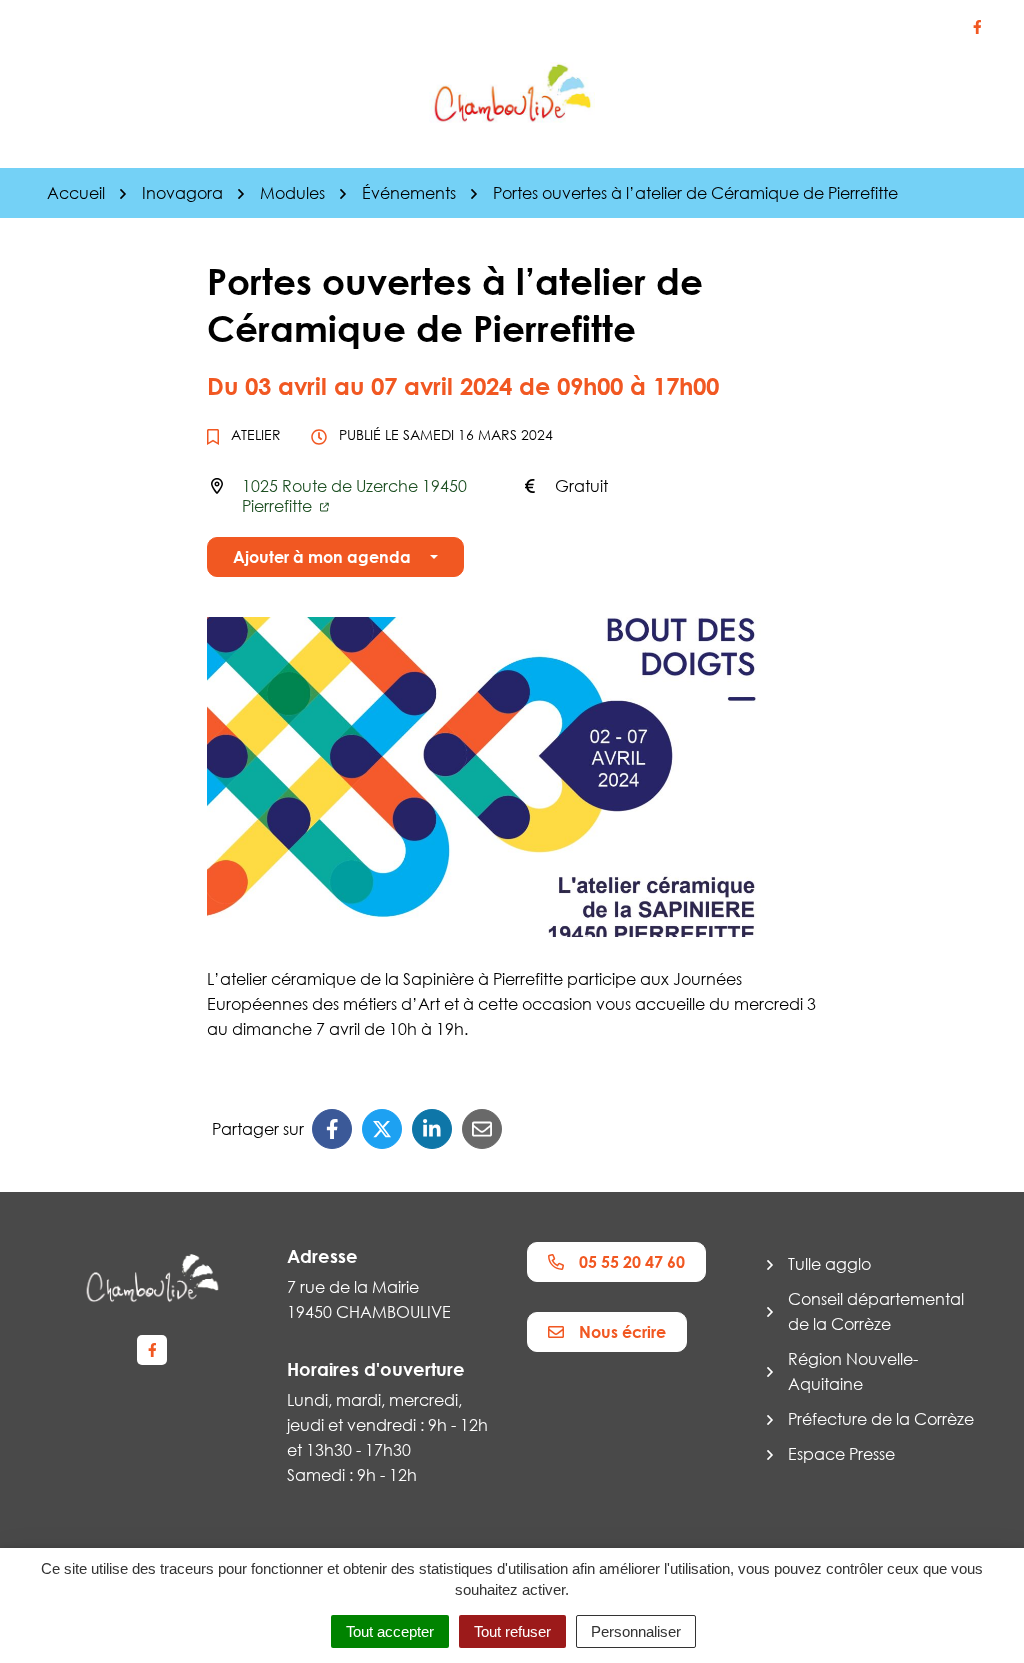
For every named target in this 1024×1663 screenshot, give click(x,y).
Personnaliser (636, 1631)
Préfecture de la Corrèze (881, 1419)
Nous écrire (622, 1332)
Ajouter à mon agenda (322, 557)
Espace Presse (841, 1454)
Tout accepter (390, 1631)
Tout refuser (512, 1631)
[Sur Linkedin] (432, 1129)
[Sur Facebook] (332, 1129)
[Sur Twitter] (382, 1129)
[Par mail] (482, 1129)
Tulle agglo (829, 1264)
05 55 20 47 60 (632, 1262)
